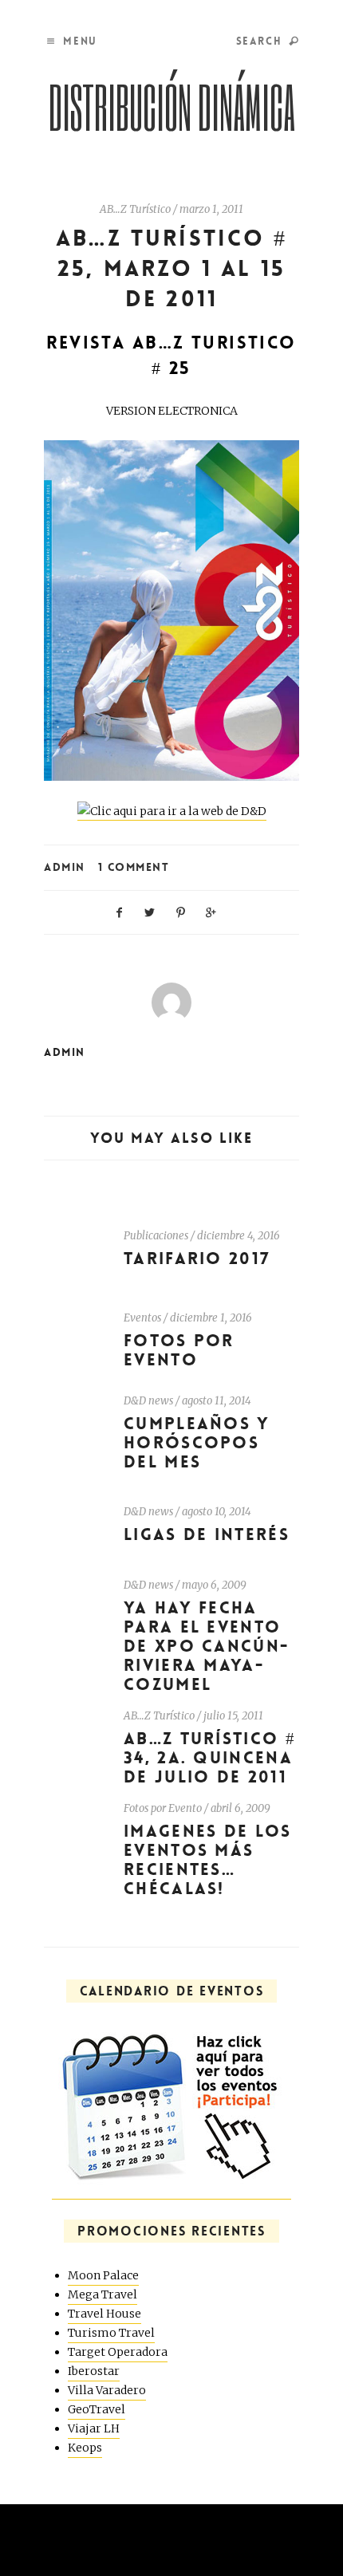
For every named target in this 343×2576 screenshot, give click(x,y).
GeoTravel (97, 2409)
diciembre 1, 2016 (211, 1318)
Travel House (104, 2314)
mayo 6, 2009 (214, 1585)
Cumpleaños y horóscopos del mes (197, 1443)
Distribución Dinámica (172, 106)
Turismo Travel (111, 2333)
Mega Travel (103, 2294)
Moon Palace (103, 2275)
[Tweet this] (150, 911)
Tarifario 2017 (197, 1259)
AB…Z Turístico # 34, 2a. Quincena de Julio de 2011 (210, 1758)
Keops (85, 2448)
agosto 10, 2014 (217, 1512)
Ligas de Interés (207, 1535)
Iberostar (94, 2371)
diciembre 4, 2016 (239, 1236)
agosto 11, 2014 (217, 1401)
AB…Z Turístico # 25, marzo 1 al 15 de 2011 (171, 269)
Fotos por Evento (179, 1351)
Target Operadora (118, 2352)
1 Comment (134, 867)
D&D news (148, 1401)
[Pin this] (181, 911)
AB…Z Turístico (135, 209)
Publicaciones (156, 1236)
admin (65, 867)
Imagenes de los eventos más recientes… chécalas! (208, 1860)
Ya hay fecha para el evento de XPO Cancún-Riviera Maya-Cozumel (207, 1646)
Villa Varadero (107, 2390)
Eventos (142, 1318)
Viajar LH (94, 2428)
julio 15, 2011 (233, 1716)
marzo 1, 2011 (211, 209)
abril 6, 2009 (240, 1808)
